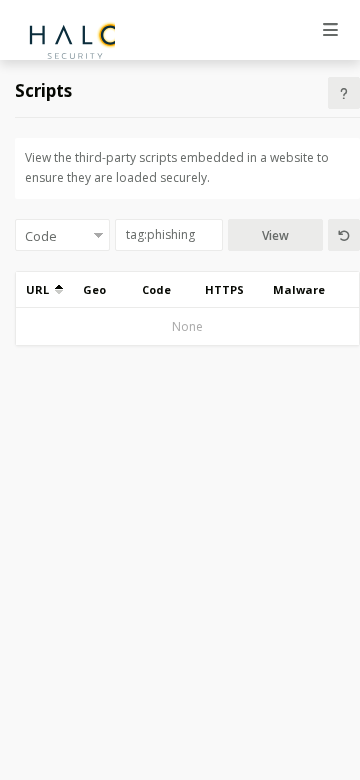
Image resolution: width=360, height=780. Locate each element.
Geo (94, 289)
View (275, 235)
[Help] (344, 93)
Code (156, 289)
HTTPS (224, 289)
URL (40, 289)
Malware (299, 289)
